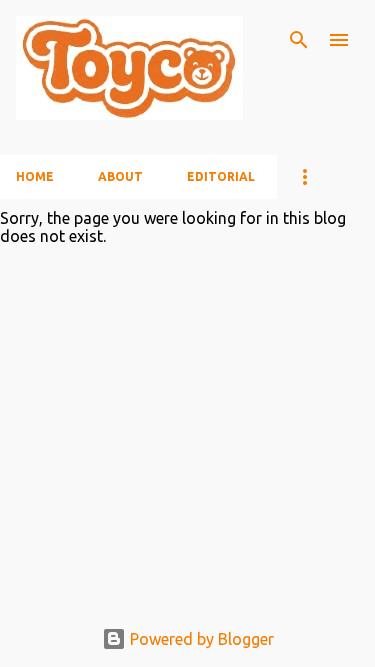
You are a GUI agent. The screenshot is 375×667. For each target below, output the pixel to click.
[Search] (299, 40)
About (120, 176)
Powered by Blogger (200, 639)
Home (35, 176)
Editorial (221, 176)
